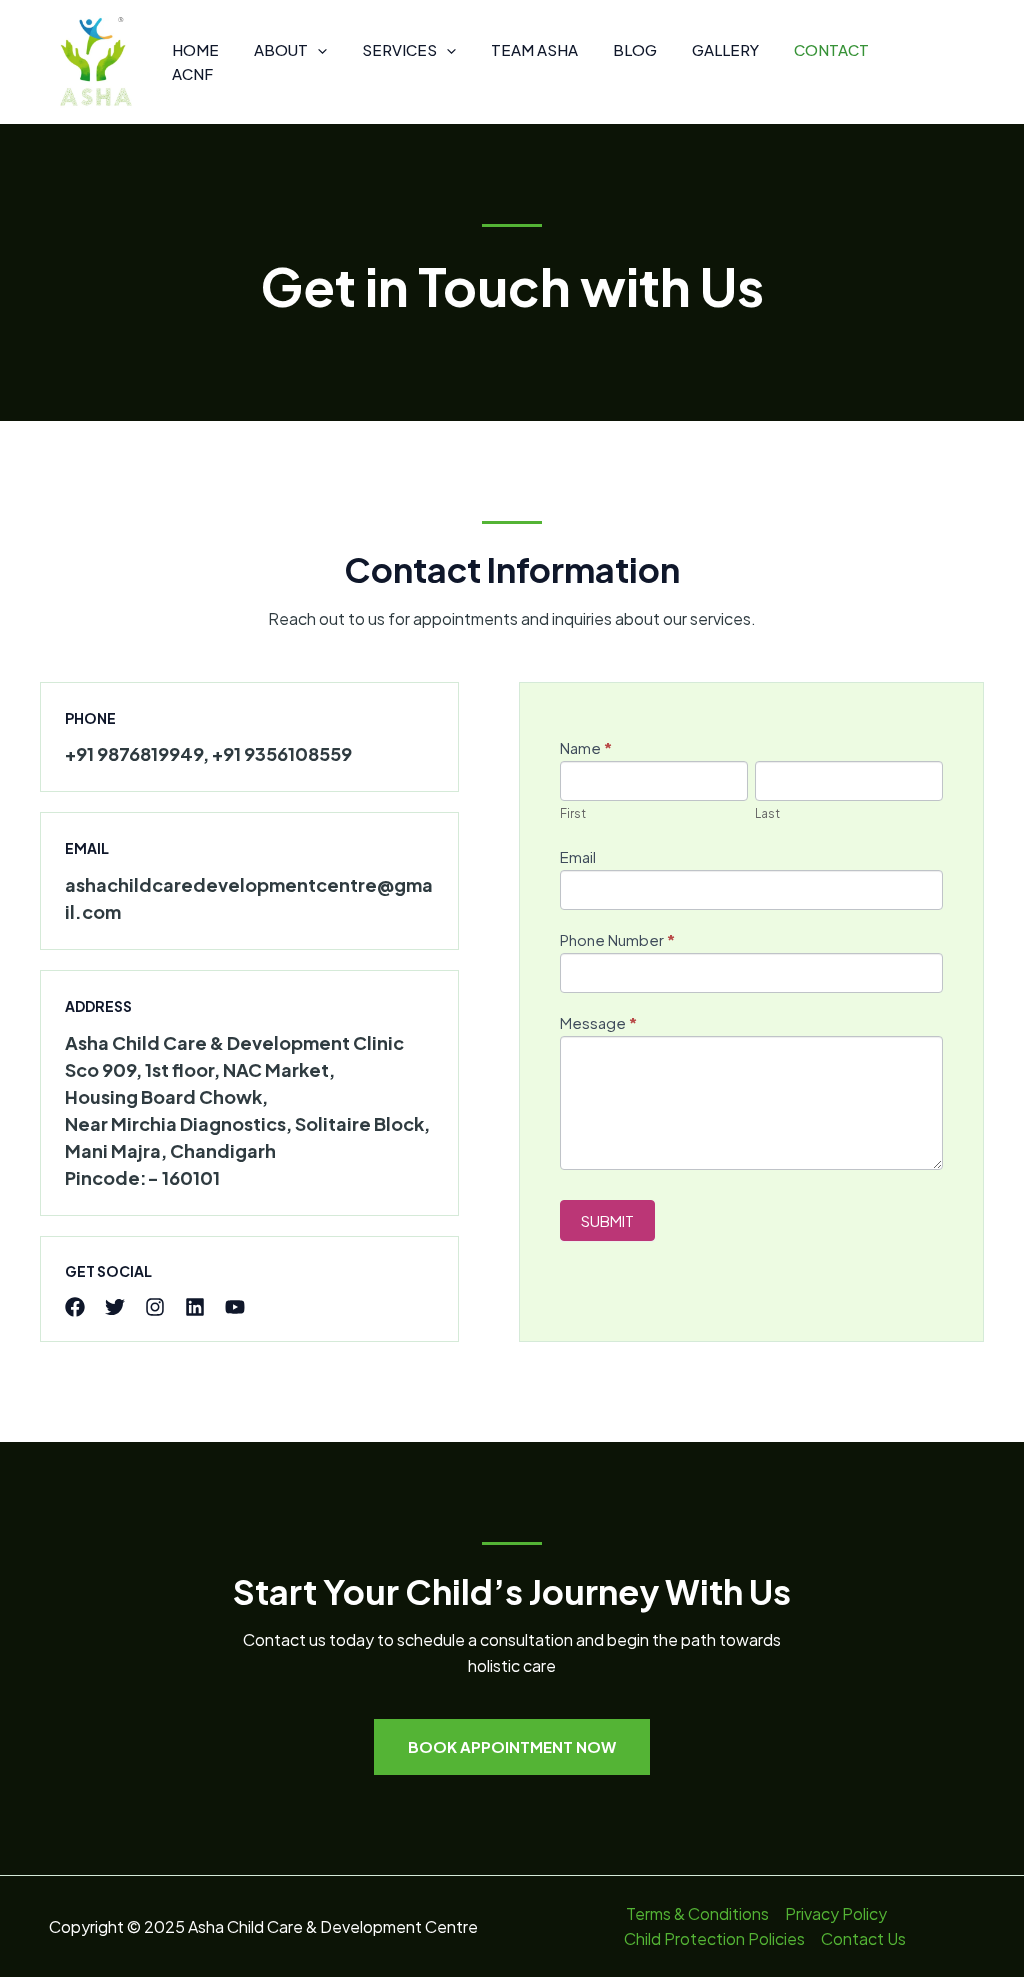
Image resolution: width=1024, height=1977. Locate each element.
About (281, 49)
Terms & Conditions (697, 1913)
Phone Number (617, 939)
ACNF (192, 73)
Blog (635, 49)
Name (586, 747)
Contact (831, 49)
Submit (607, 1220)
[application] (317, 50)
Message (598, 1022)
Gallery (725, 49)
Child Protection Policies (714, 1938)
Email (578, 856)
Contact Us (863, 1938)
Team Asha (534, 49)
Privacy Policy (836, 1913)
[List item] (75, 1307)
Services (399, 49)
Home (195, 49)
